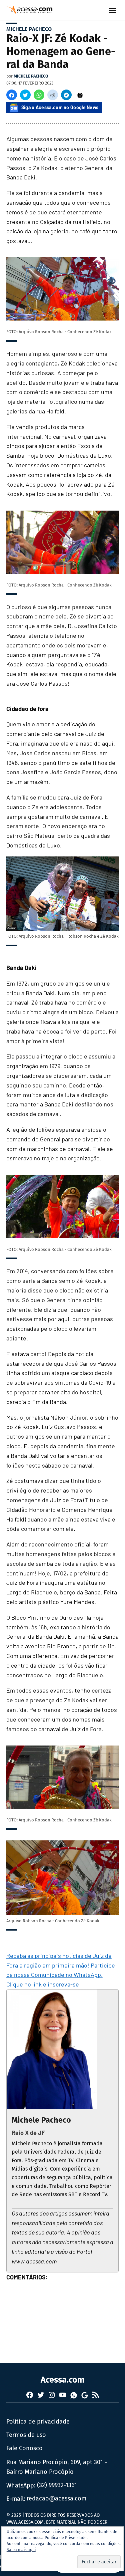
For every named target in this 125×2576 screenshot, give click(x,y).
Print (80, 95)
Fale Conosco (24, 2448)
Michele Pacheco (29, 29)
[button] (12, 95)
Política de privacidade (38, 2422)
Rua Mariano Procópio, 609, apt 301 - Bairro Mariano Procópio (57, 2467)
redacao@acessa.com (56, 2498)
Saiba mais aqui (21, 2550)
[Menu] (113, 10)
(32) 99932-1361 (57, 2485)
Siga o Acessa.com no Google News (60, 107)
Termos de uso (26, 2435)
